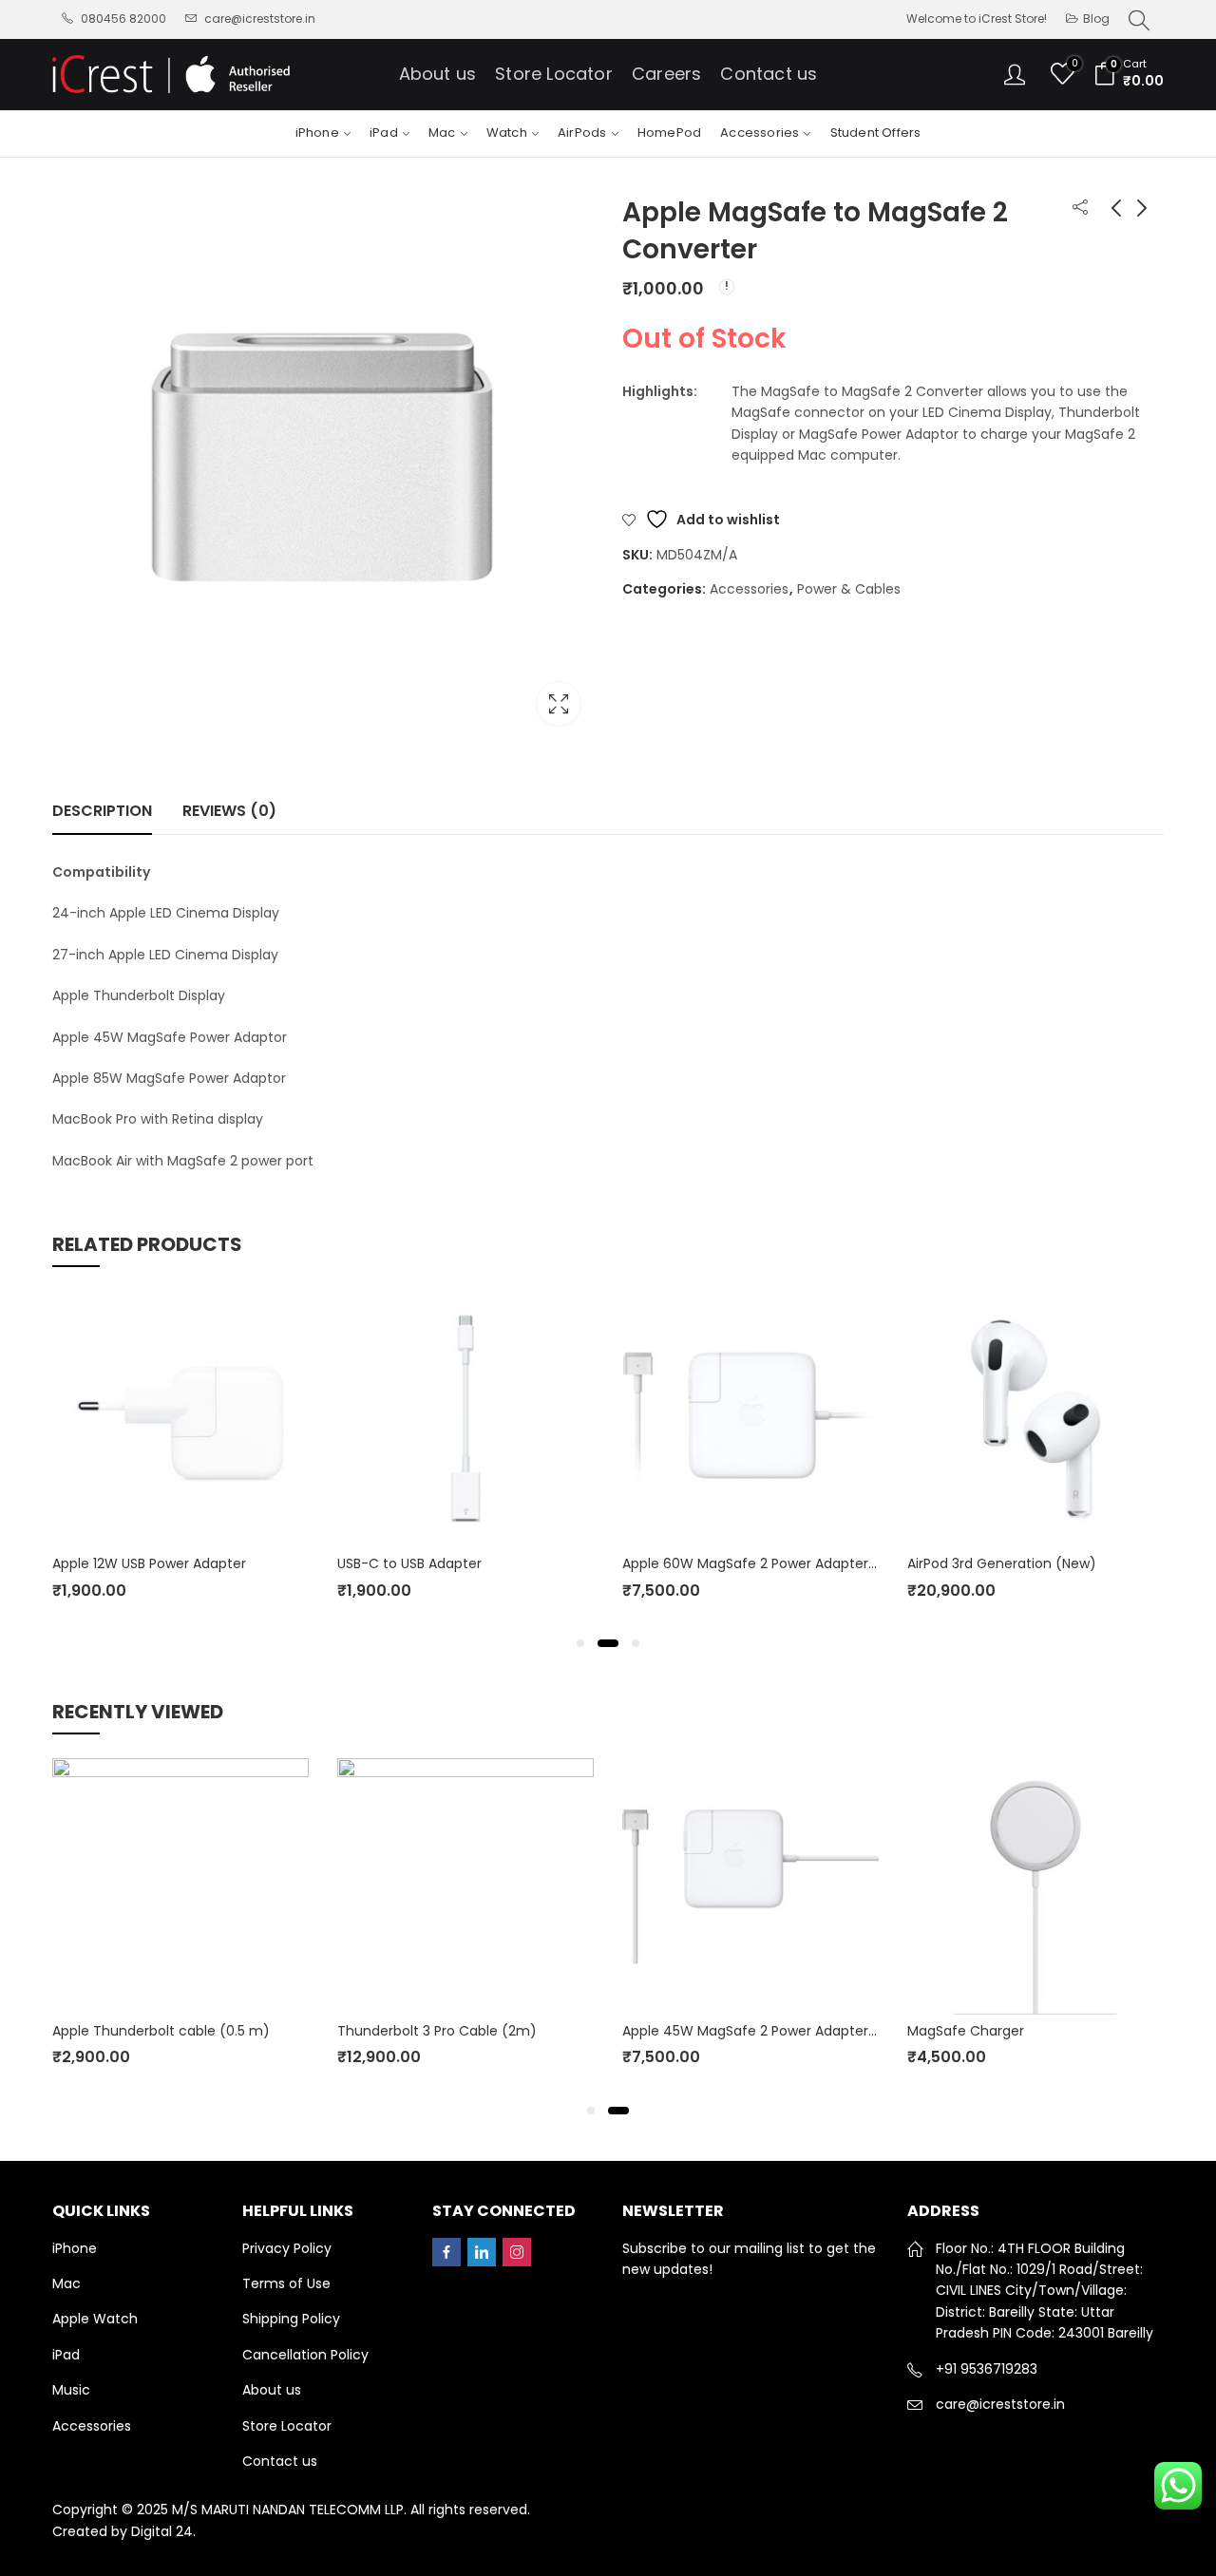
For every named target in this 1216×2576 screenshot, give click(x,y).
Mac (66, 2283)
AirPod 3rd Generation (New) (1002, 1563)
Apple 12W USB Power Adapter (149, 1563)
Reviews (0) (229, 811)
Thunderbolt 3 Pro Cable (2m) (437, 2031)
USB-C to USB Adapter (409, 1563)
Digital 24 (162, 2531)
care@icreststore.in (1000, 2404)
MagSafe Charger (966, 2031)
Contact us (280, 2461)
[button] (580, 1643)
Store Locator (287, 2426)
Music (71, 2390)
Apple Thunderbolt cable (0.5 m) (161, 2031)
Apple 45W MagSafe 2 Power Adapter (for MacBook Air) (805, 2031)
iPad (66, 2355)
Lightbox (559, 704)
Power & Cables (849, 589)
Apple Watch (95, 2319)
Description (102, 811)
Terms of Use (286, 2283)
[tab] (102, 811)
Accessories (749, 589)
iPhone (75, 2248)
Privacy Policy (287, 2248)
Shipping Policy (291, 2319)
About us (272, 2390)
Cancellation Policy (305, 2355)
